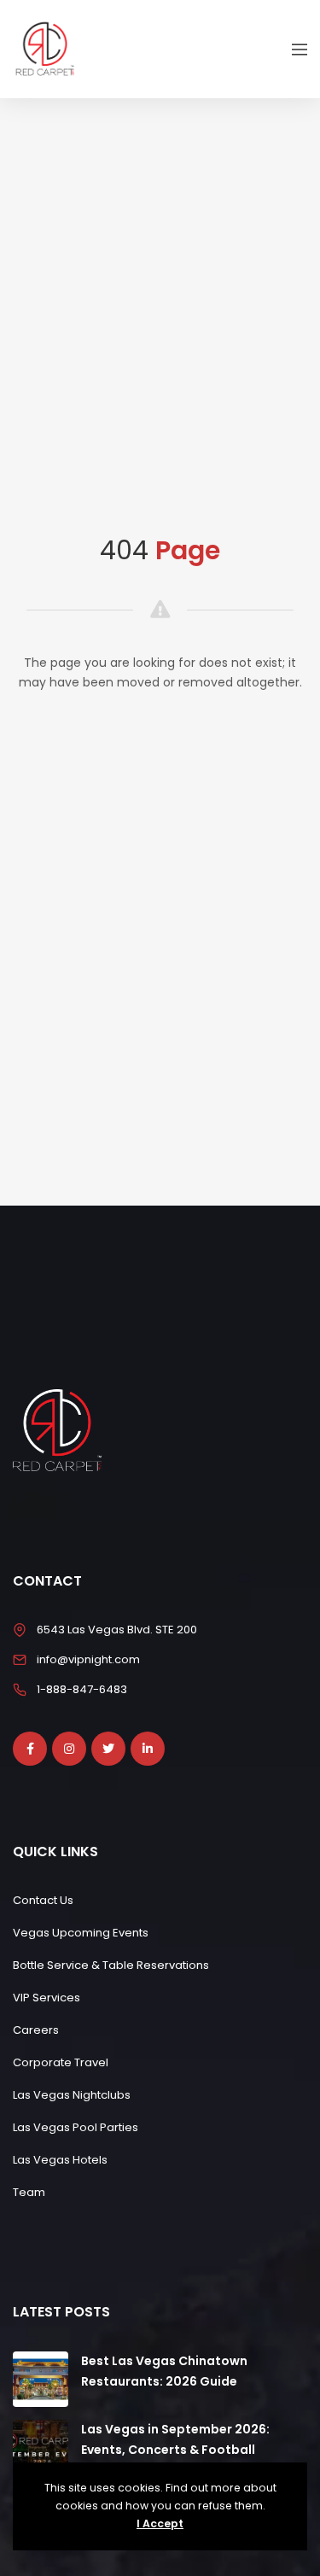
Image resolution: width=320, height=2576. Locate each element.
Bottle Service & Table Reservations (111, 1965)
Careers (36, 2030)
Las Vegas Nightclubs (72, 2095)
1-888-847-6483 (82, 1689)
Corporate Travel (61, 2062)
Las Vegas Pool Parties (76, 2127)
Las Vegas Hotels (60, 2160)
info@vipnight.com (88, 1659)
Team (29, 2192)
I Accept (160, 2523)
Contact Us (43, 1900)
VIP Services (47, 1998)
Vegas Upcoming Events (81, 1933)
